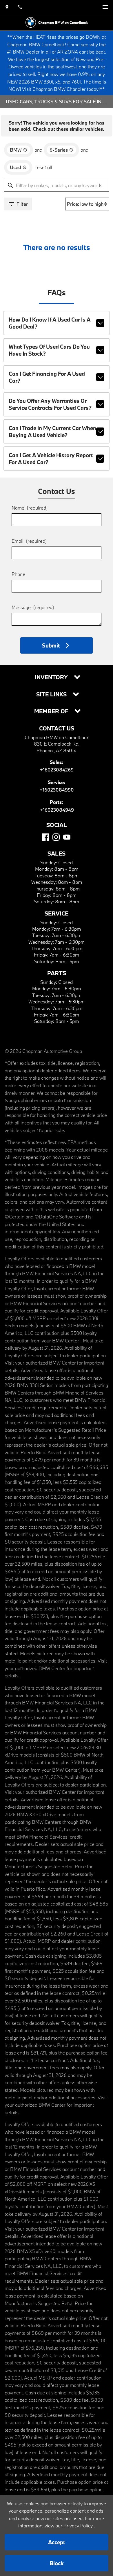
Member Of (52, 711)
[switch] (105, 7)
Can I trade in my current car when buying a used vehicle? (52, 432)
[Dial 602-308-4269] (20, 7)
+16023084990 (57, 790)
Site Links (52, 694)
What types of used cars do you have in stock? (49, 350)
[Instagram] (56, 837)
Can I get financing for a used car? (47, 377)
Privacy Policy (79, 2526)
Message (33, 607)
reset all (44, 167)
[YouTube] (67, 837)
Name (30, 508)
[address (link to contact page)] (7, 7)
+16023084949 (57, 810)
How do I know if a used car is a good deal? (50, 323)
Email (29, 541)
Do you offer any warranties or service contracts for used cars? (50, 404)
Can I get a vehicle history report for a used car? (51, 459)
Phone (18, 574)
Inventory (52, 677)
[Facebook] (45, 837)
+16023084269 (57, 770)
